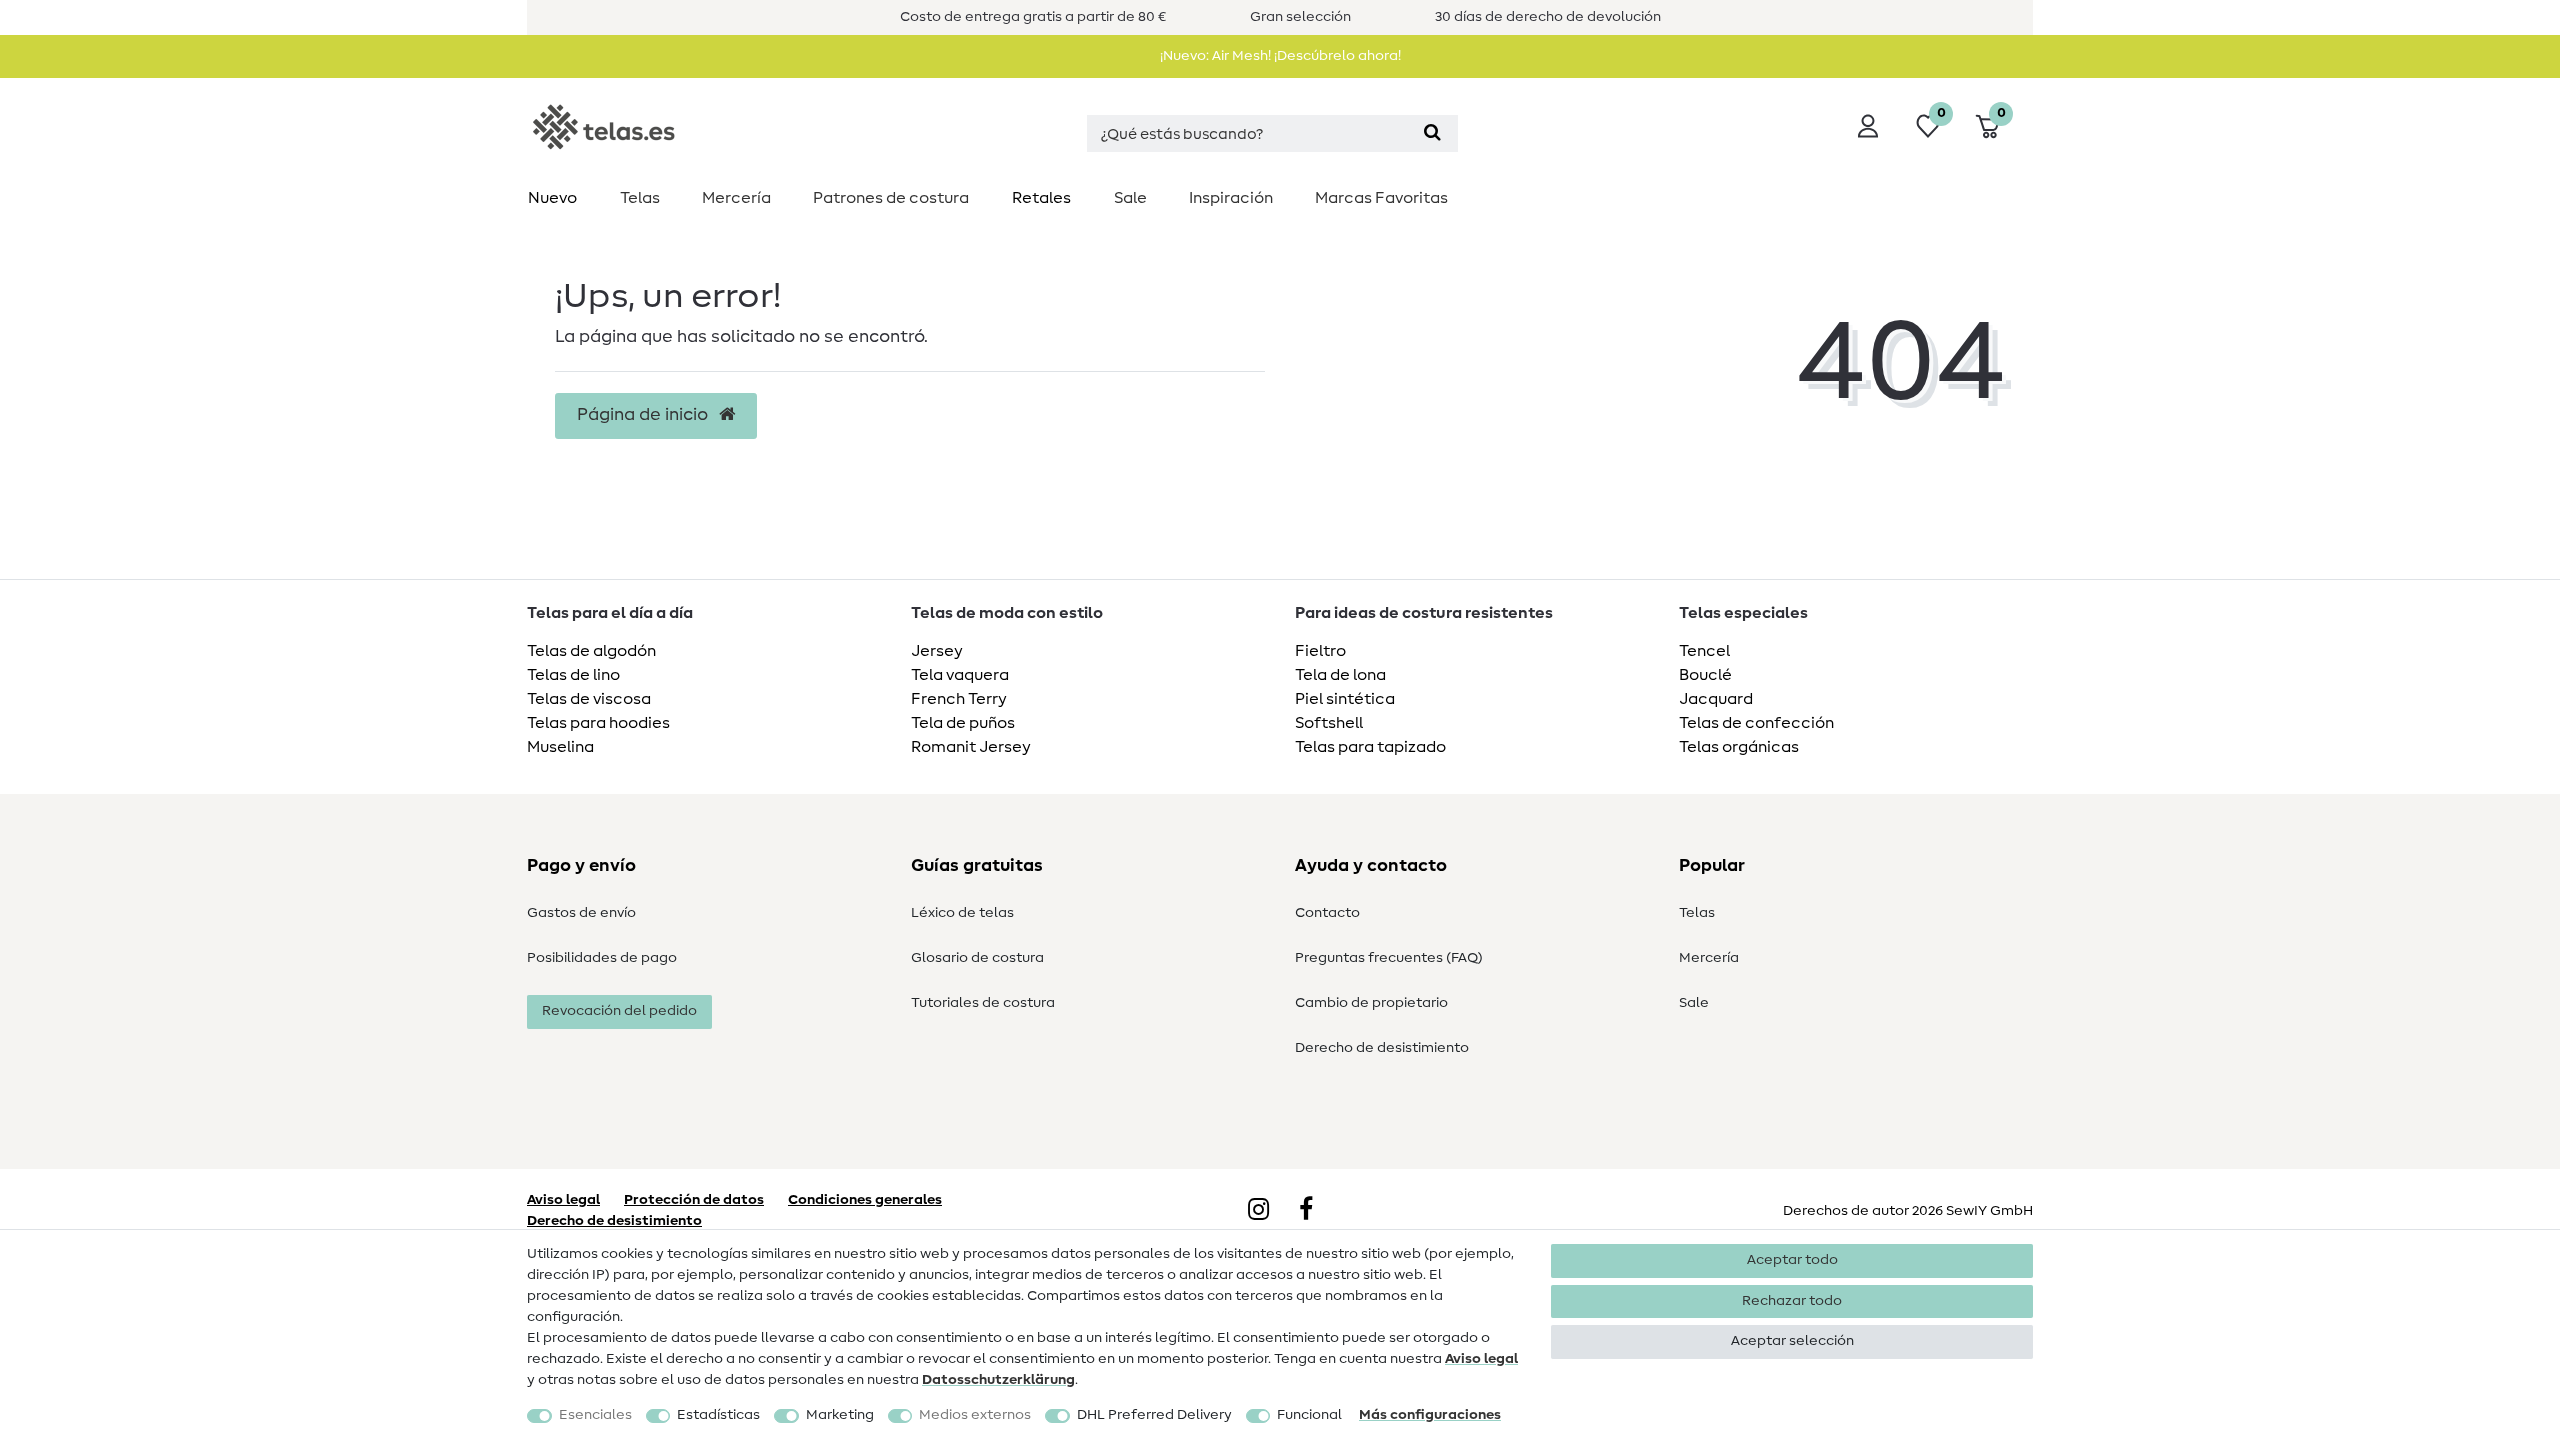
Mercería (736, 198)
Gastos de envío (581, 913)
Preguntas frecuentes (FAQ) (1389, 958)
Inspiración (1231, 198)
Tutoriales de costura (983, 1003)
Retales (1041, 198)
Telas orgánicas (1739, 747)
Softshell (1329, 723)
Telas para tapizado (1370, 747)
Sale (1130, 198)
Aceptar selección (1792, 1341)
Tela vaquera (960, 675)
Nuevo (552, 198)
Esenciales (595, 1415)
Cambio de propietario (1371, 1003)
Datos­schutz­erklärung (998, 1380)
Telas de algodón (591, 651)
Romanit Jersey (971, 747)
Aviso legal (1481, 1359)
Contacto (1327, 913)
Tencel (1704, 651)
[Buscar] (1432, 133)
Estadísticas (718, 1415)
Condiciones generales (865, 1200)
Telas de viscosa (589, 699)
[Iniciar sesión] (1868, 126)
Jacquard (1716, 699)
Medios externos (975, 1415)
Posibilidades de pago (602, 958)
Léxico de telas (962, 913)
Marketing (840, 1415)
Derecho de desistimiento (1382, 1048)
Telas (640, 198)
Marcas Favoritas (1381, 198)
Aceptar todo (1792, 1260)
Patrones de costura (891, 198)
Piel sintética (1345, 699)
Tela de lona (1340, 675)
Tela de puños (963, 723)
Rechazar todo (1792, 1301)
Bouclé (1705, 675)
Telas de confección (1756, 723)
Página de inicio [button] (644, 415)
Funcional (1309, 1415)
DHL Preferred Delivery (1154, 1415)
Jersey (937, 651)
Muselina (560, 747)
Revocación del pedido (619, 1011)
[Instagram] (1258, 1211)
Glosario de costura (977, 958)
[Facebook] (1306, 1211)
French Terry (959, 699)
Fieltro (1320, 651)
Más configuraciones (1430, 1415)
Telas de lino (573, 675)
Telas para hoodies (598, 723)
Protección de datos (694, 1200)
